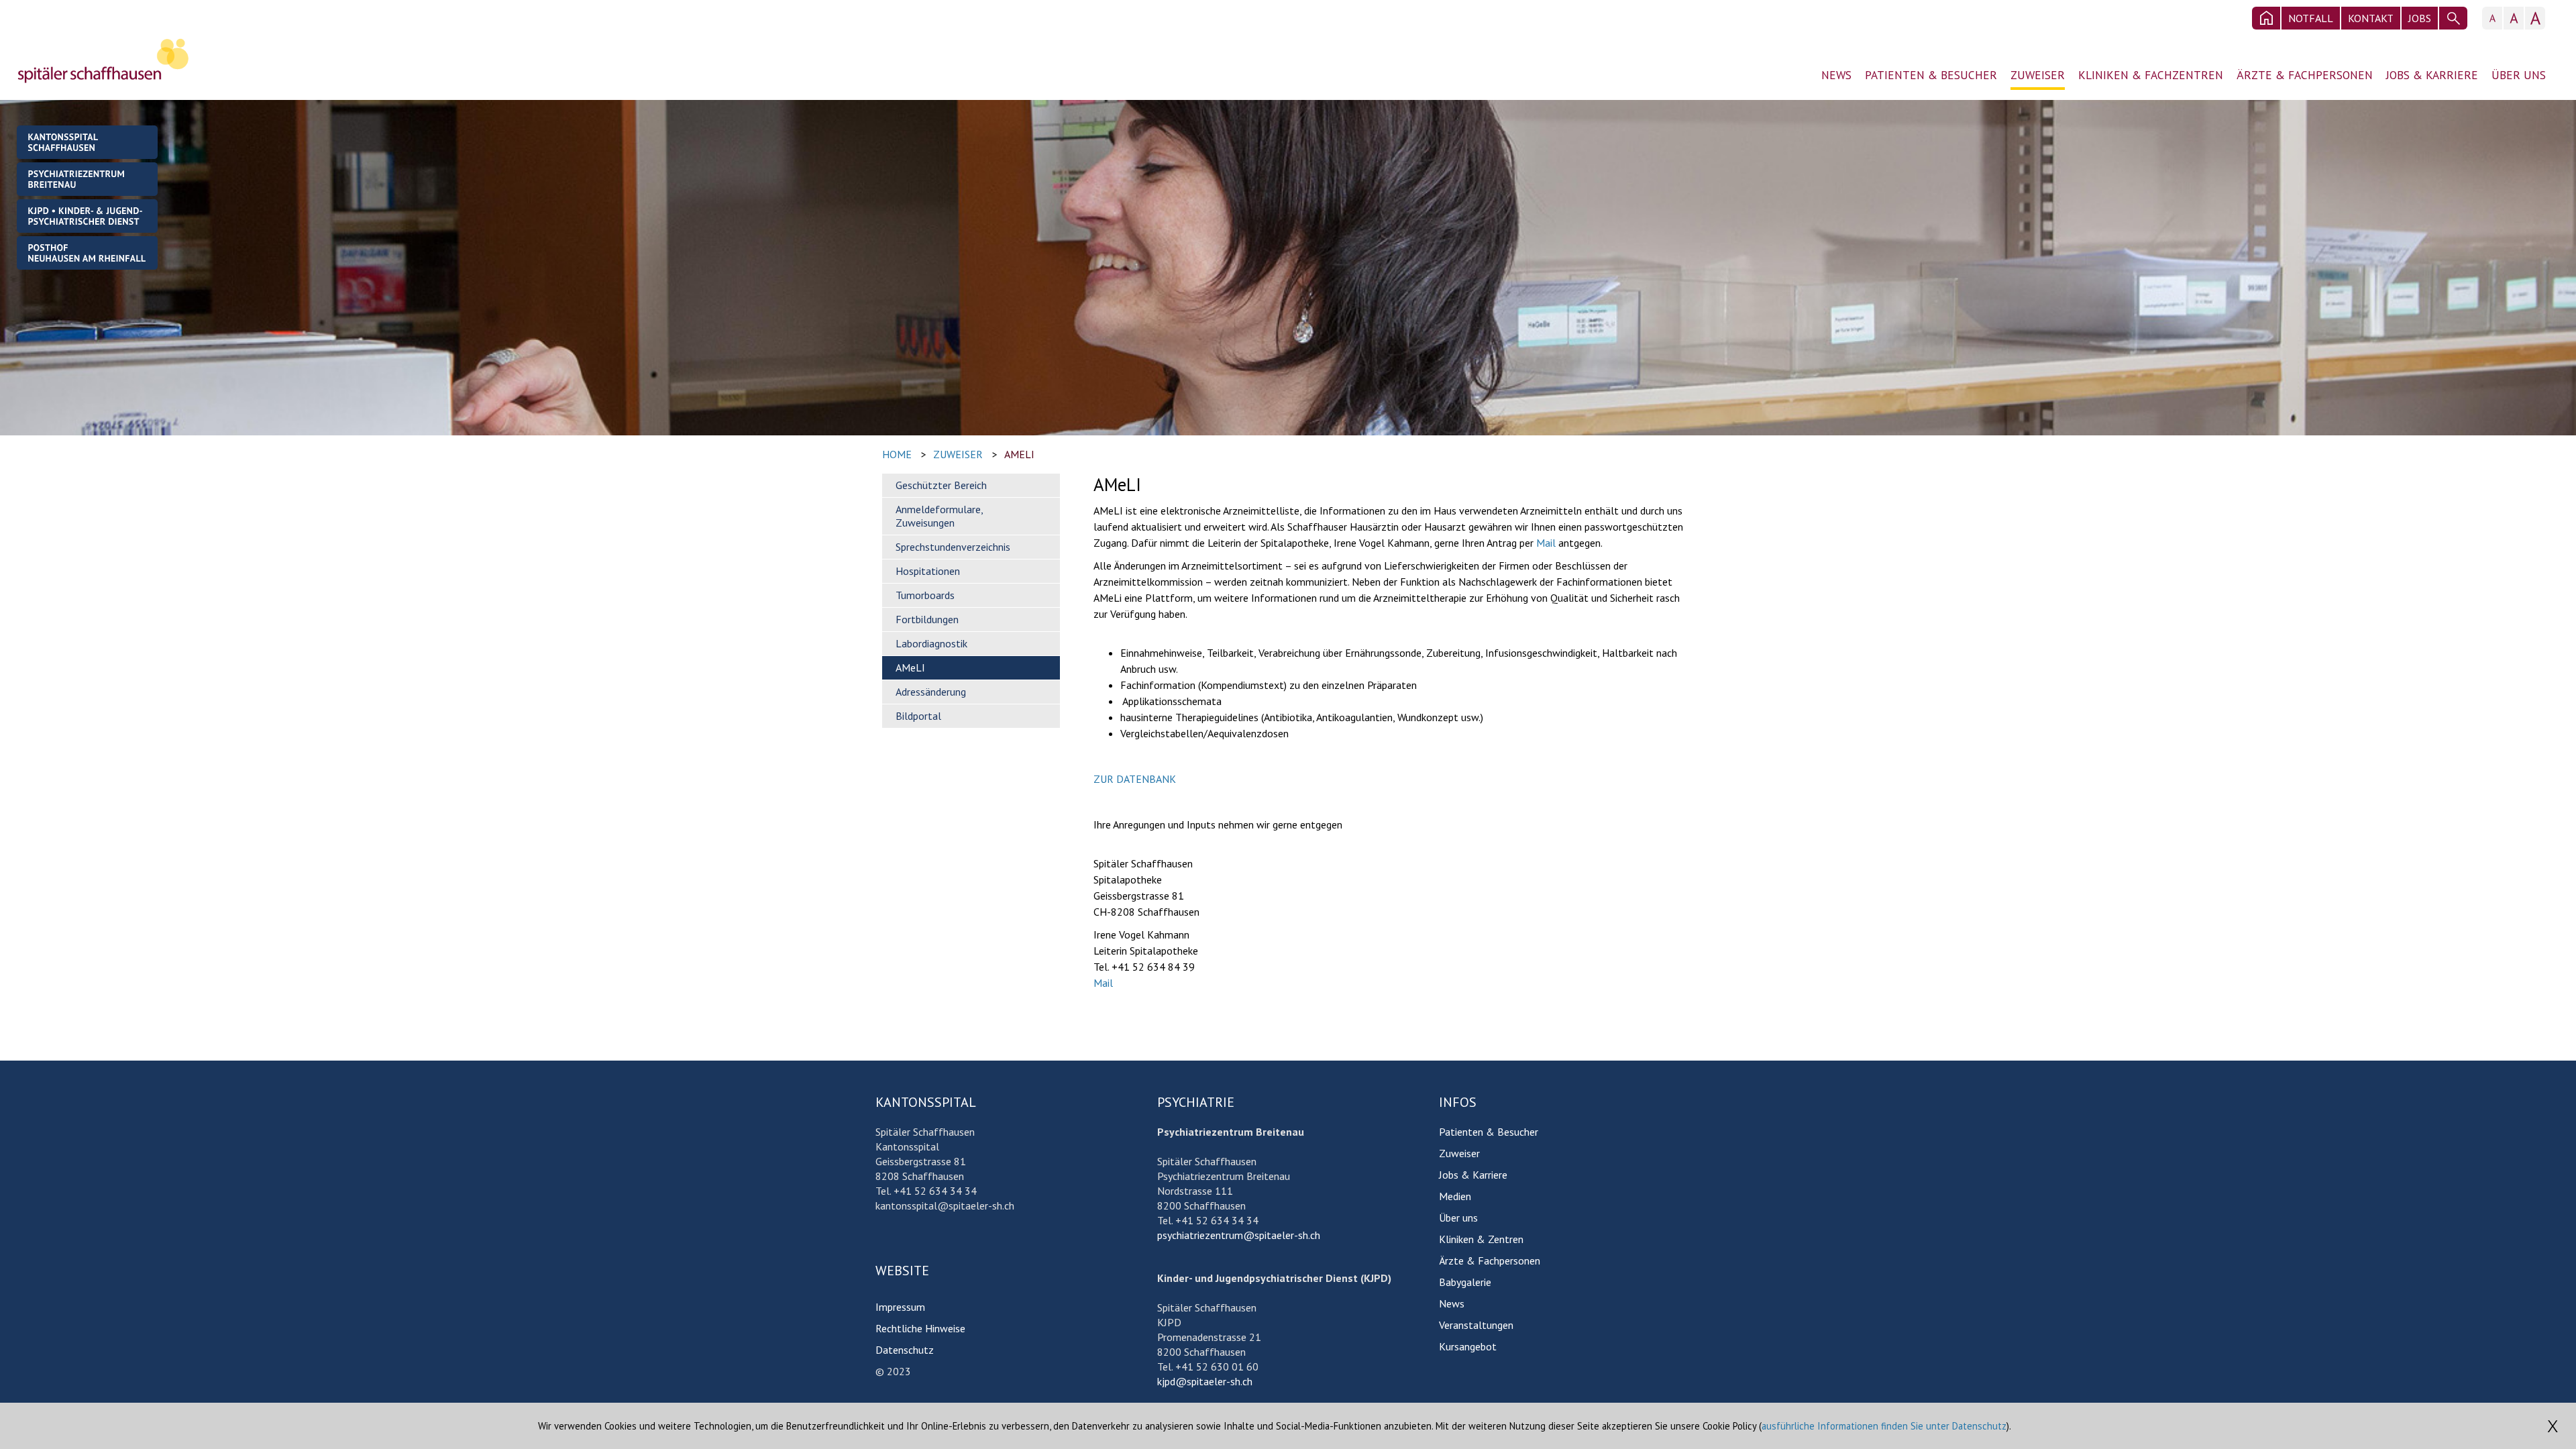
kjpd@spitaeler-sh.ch (1205, 1381)
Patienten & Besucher (1931, 75)
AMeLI (1019, 454)
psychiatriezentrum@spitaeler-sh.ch (1239, 1235)
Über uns (2519, 75)
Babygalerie (1465, 1282)
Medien (1455, 1196)
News (1836, 75)
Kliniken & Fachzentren (2151, 75)
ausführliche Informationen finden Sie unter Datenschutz (1884, 1426)
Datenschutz (905, 1350)
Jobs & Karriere (2432, 75)
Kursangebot (1468, 1346)
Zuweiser (2038, 75)
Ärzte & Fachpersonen (2305, 75)
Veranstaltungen (1476, 1325)
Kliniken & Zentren (1481, 1239)
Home (897, 454)
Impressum (900, 1307)
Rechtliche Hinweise (920, 1328)
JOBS (2420, 18)
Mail (1546, 543)
